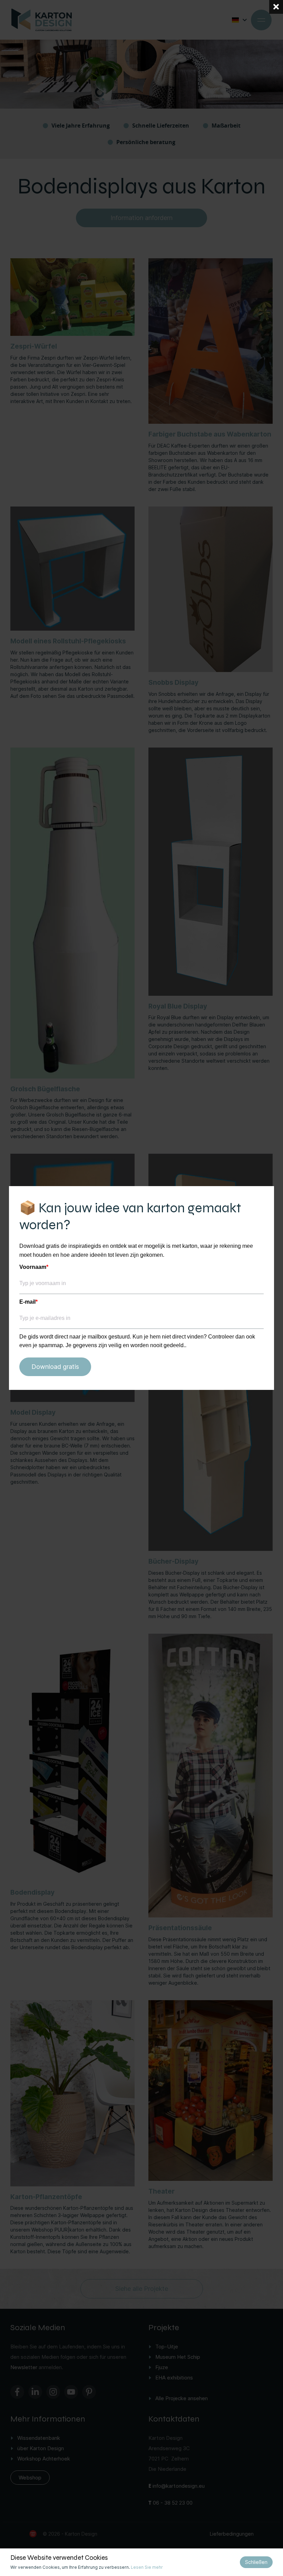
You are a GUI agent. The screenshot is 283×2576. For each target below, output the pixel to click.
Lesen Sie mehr (147, 2567)
